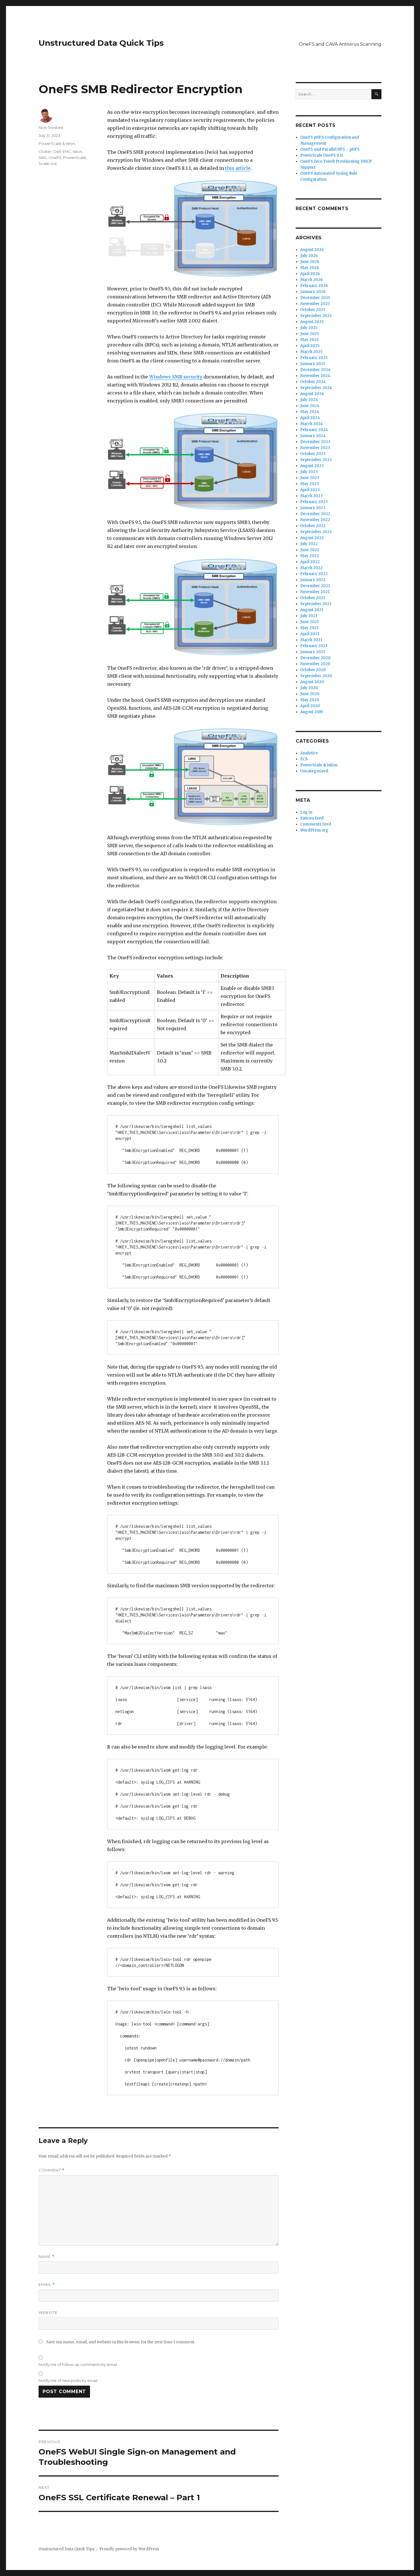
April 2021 (310, 634)
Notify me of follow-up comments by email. (78, 2364)
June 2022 (310, 550)
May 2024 (310, 412)
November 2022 (315, 520)
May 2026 (310, 268)
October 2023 (313, 454)
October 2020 (313, 670)
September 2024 (316, 388)
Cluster (45, 151)
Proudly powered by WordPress (129, 2549)
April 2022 (310, 562)
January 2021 (313, 652)
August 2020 (312, 682)
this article (238, 168)
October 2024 (313, 382)
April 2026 (310, 274)
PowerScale (75, 157)
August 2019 (311, 712)
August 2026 (312, 250)
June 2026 (310, 262)
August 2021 (312, 610)
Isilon (77, 151)
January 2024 (313, 436)
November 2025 (315, 304)
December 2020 (315, 658)
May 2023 (310, 484)
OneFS (55, 157)
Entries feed (312, 818)
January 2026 (313, 292)
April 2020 (310, 706)
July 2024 (309, 400)
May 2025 (309, 340)
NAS (43, 157)
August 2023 (312, 466)
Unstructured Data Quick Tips (101, 43)
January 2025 (313, 364)
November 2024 (315, 376)
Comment (52, 2170)
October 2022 (313, 526)
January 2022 (313, 580)
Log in (306, 812)
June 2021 (309, 622)
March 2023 (311, 496)
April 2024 (310, 418)
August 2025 (312, 322)
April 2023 (310, 490)
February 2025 (314, 358)
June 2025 (310, 334)
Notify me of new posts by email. (68, 2380)
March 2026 (311, 280)
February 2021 (314, 646)
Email (47, 2285)
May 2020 (310, 700)
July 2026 (309, 256)
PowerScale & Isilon (57, 143)
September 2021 (316, 604)
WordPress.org (314, 830)
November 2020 (315, 664)
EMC (67, 151)
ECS (304, 759)
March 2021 (311, 640)
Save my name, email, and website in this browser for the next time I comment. (121, 2342)
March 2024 (312, 424)
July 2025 (309, 328)
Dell (57, 151)
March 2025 (311, 352)
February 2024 (314, 430)
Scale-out (48, 164)
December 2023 (315, 442)
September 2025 (316, 316)
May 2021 (309, 628)
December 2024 (315, 370)
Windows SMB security (176, 377)
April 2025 (310, 346)
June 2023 (310, 478)
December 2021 (315, 586)
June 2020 (310, 694)
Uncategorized (314, 771)
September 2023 (316, 460)
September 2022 (316, 532)
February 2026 (314, 286)
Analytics (309, 753)
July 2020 (309, 688)
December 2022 (315, 514)
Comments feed (316, 824)
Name (47, 2257)
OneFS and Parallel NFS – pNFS (330, 149)
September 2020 (316, 676)
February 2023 (314, 502)
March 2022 (311, 568)
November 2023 (315, 448)
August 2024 (312, 394)
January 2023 (313, 508)
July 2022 (309, 544)
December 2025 (315, 298)
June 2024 (310, 406)
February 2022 (314, 574)
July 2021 (309, 616)
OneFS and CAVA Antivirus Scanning (340, 44)
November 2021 (315, 592)
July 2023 (309, 472)
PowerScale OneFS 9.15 (322, 155)
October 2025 (313, 310)
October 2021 (313, 598)
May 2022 (310, 556)
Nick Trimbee (51, 127)
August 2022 (312, 538)
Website (48, 2312)
